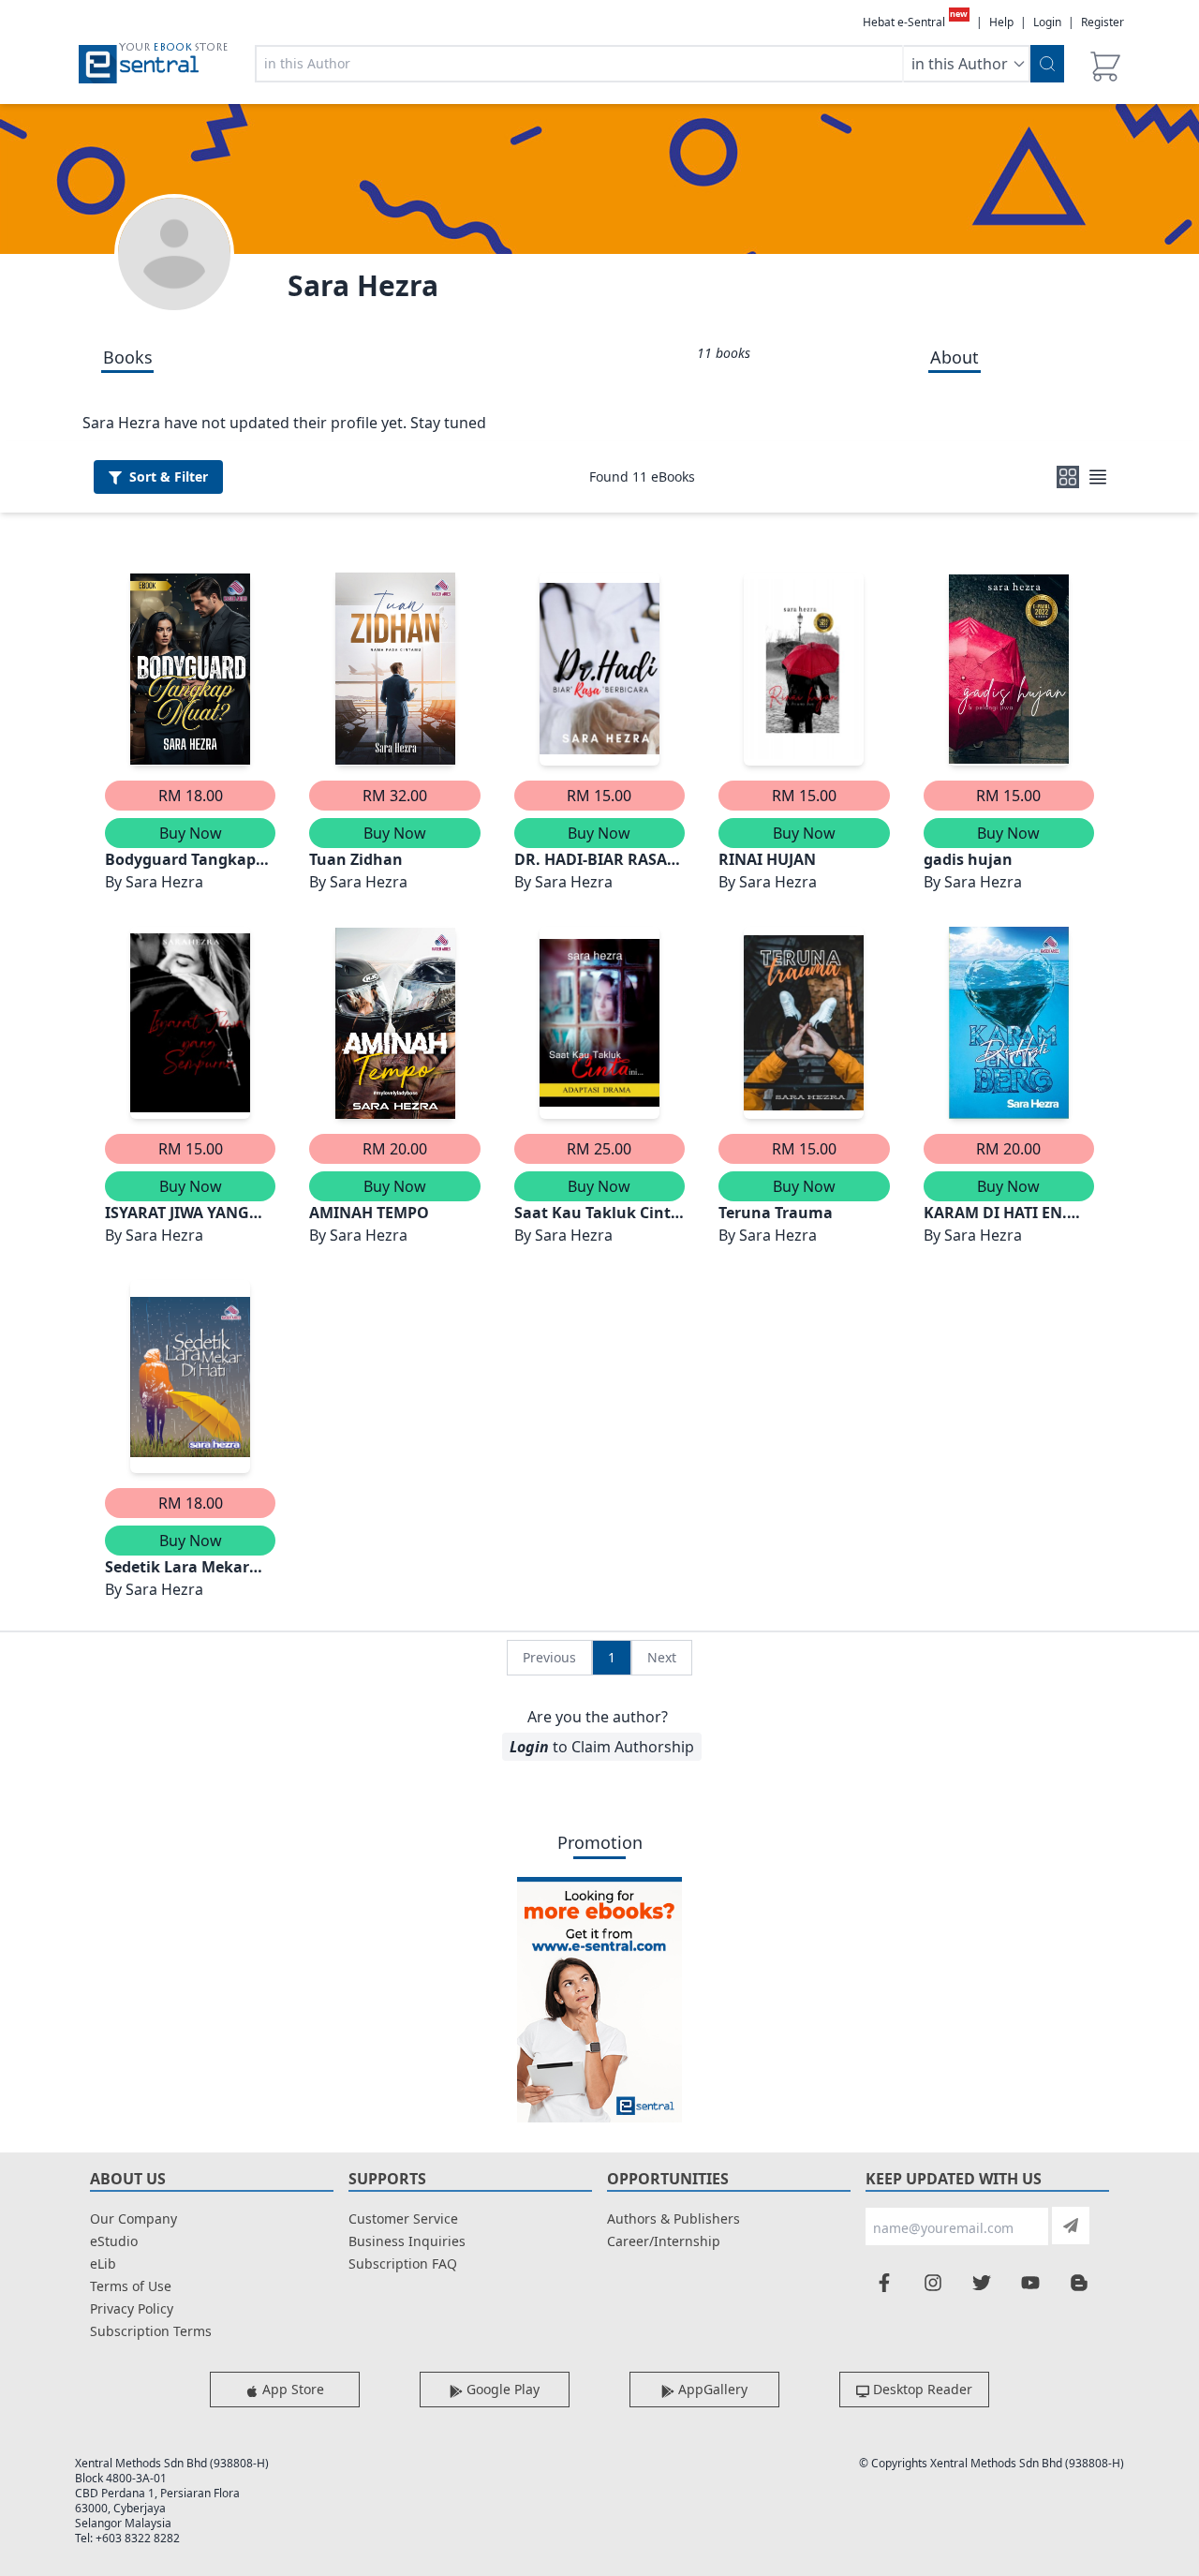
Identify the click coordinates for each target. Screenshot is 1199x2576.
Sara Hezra (363, 285)
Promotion (600, 1842)
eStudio (114, 2241)
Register (1103, 22)
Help (1001, 22)
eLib (103, 2263)
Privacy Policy (132, 2308)
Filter (169, 476)
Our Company (133, 2219)
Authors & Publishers (674, 2219)
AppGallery (711, 2389)
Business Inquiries (407, 2241)
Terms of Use (131, 2286)
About (955, 357)
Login (1047, 22)
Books (128, 357)
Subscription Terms (151, 2331)
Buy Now (191, 833)
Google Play (501, 2389)
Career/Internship (664, 2241)
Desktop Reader (921, 2389)
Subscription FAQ (403, 2263)
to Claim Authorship (602, 1747)
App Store (291, 2389)
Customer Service (403, 2219)
